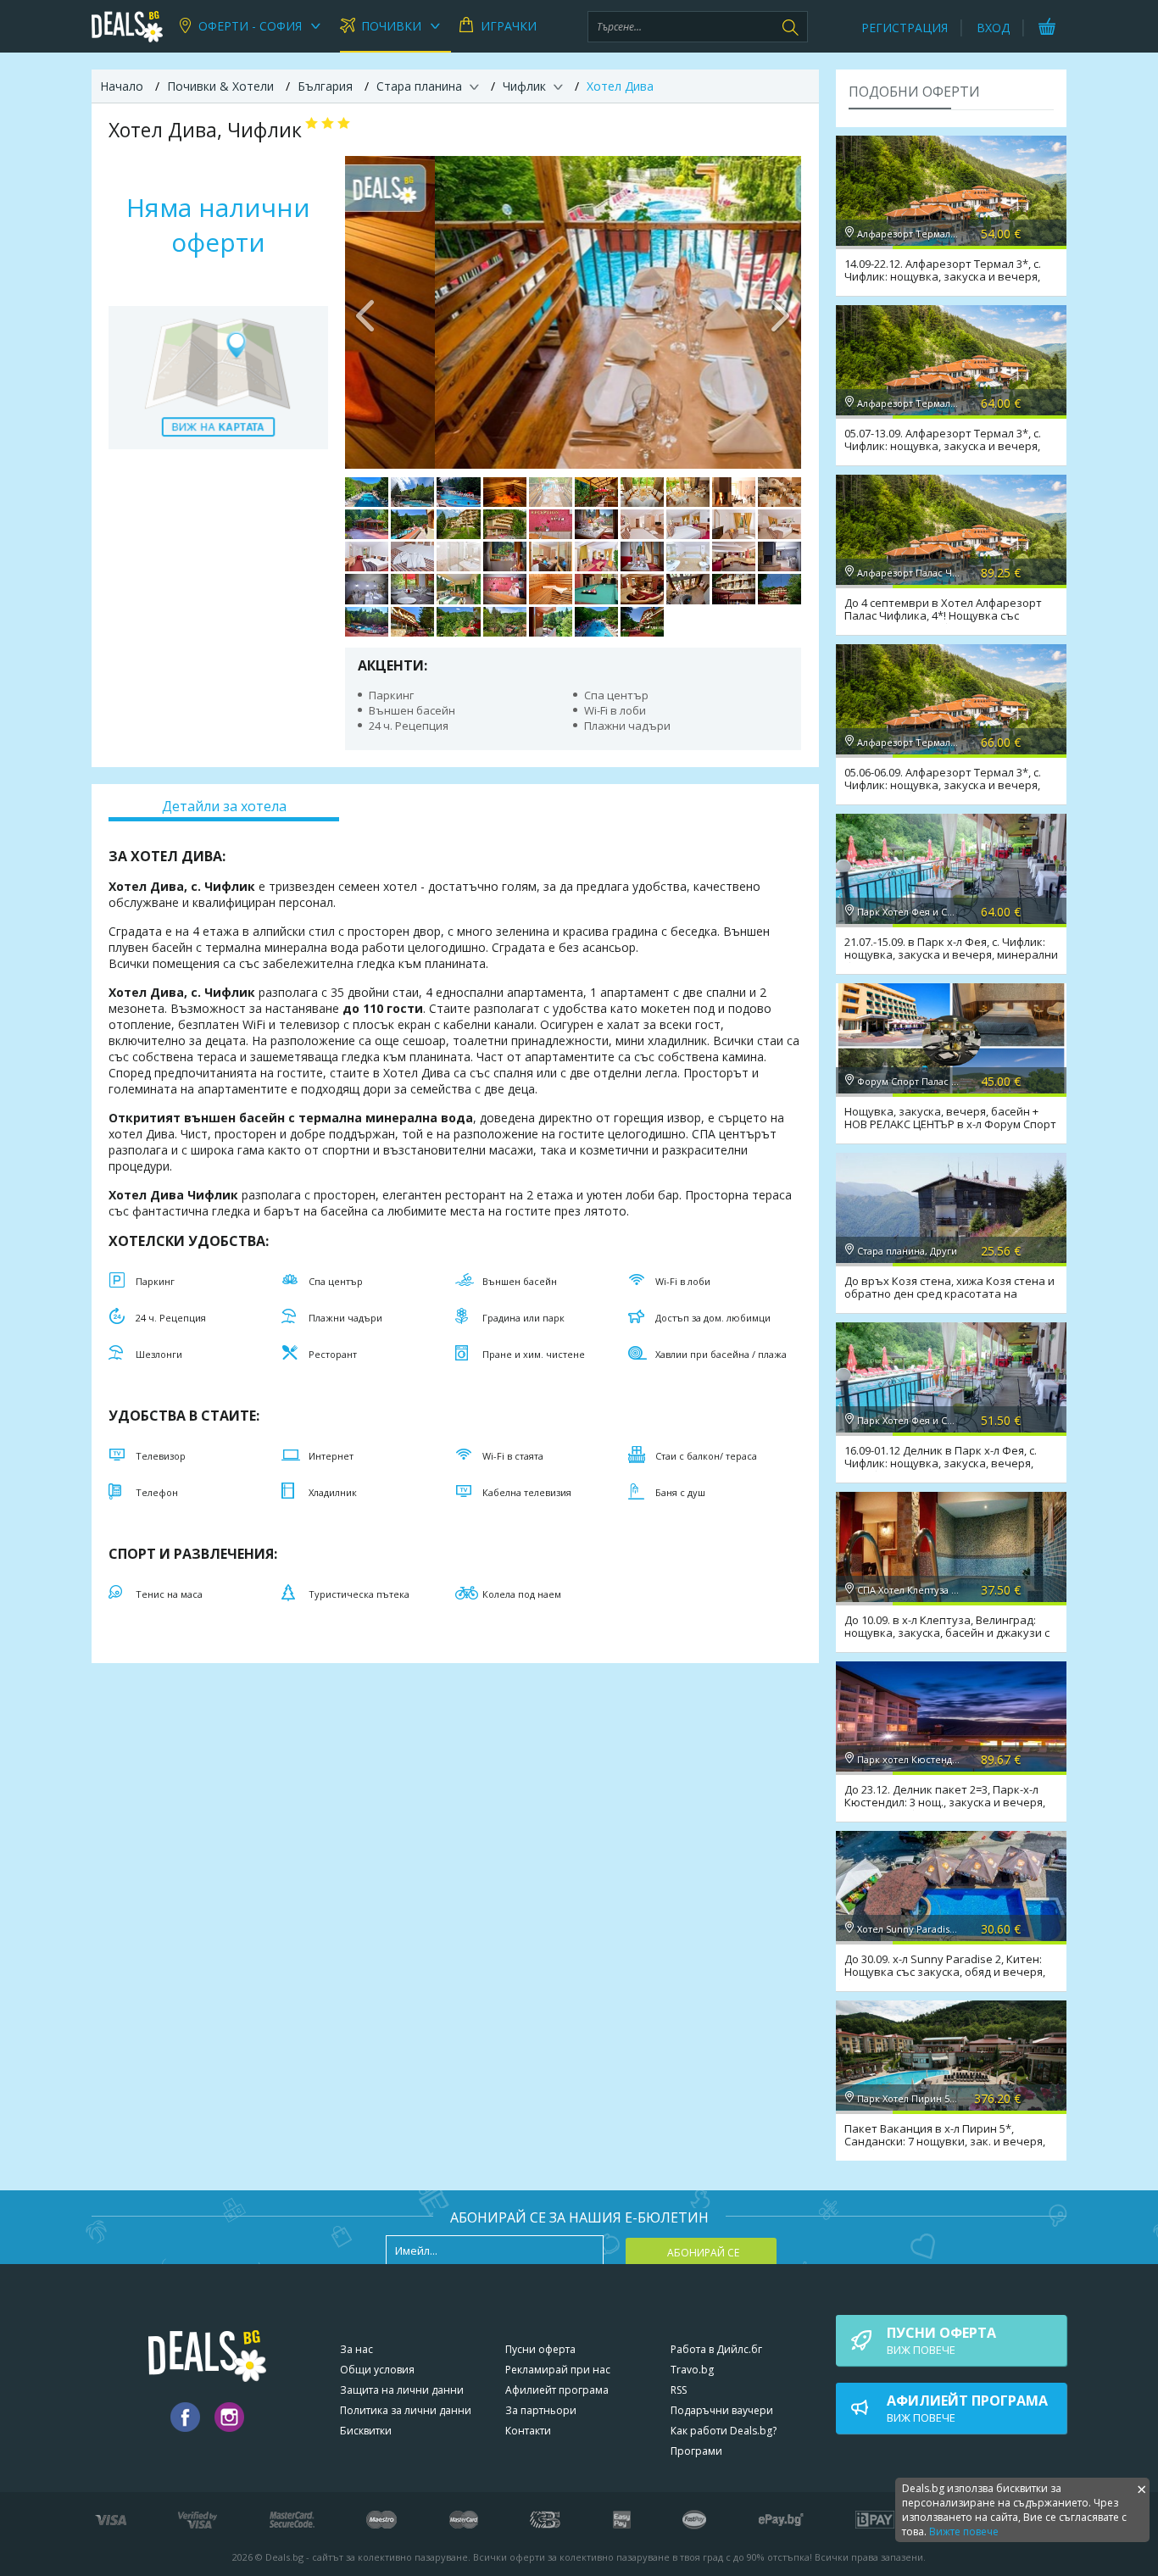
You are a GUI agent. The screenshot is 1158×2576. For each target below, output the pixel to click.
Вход (993, 28)
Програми (696, 2451)
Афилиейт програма (557, 2390)
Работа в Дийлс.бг (716, 2349)
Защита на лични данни (402, 2390)
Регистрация (905, 28)
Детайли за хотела (224, 806)
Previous (366, 312)
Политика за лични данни (406, 2410)
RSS (679, 2390)
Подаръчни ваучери (722, 2410)
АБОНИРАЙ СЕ (703, 2253)
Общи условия (377, 2370)
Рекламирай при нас (558, 2370)
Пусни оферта (540, 2349)
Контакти (528, 2431)
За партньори (541, 2410)
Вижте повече (964, 2531)
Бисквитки (366, 2431)
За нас (356, 2349)
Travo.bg (692, 2370)
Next (780, 312)
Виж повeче (941, 2340)
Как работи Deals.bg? (724, 2431)
